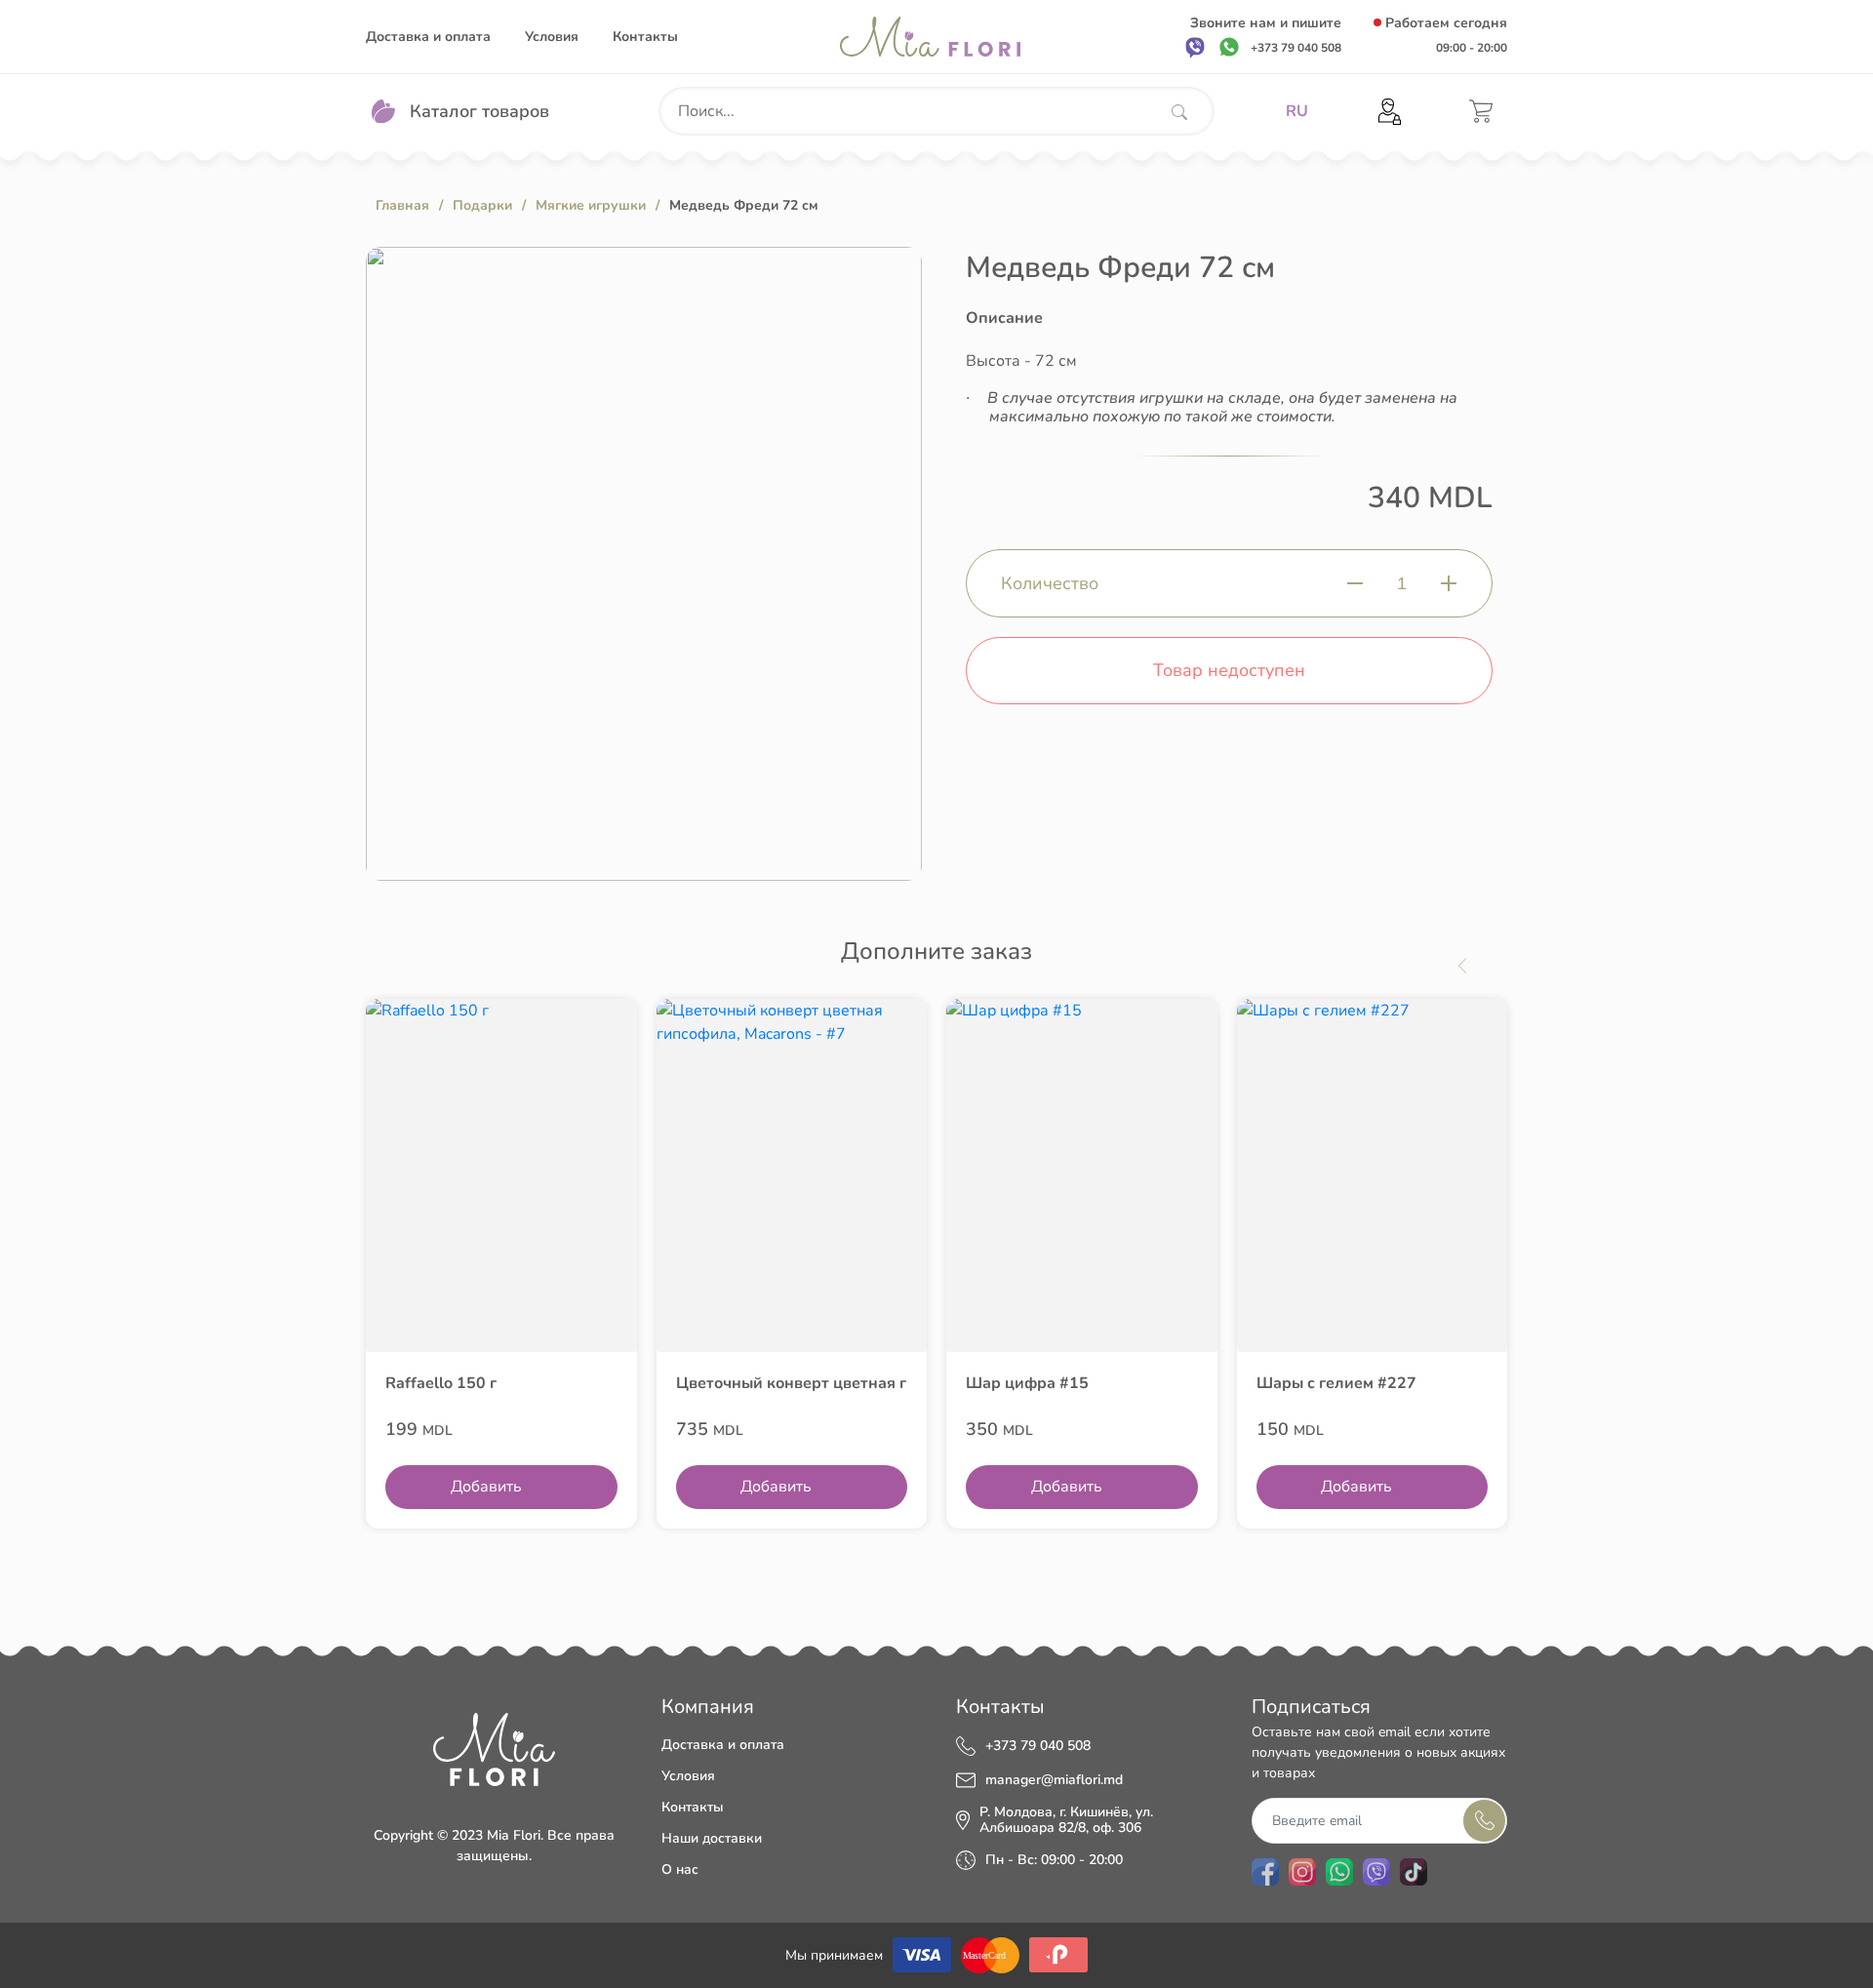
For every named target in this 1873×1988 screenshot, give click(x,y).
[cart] (1481, 111)
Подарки (482, 205)
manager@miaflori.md (1054, 1780)
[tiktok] (1414, 1872)
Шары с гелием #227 (1336, 1383)
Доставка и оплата (428, 37)
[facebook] (1265, 1872)
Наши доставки (712, 1838)
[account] (1390, 112)
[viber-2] (1376, 1872)
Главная (402, 205)
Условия (552, 37)
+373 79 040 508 (1038, 1746)
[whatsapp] (1229, 47)
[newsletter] (1484, 1821)
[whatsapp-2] (1339, 1872)
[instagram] (1302, 1872)
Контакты (645, 37)
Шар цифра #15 (1027, 1383)
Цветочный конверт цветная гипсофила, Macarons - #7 (792, 1383)
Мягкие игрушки (591, 205)
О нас (680, 1869)
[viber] (1195, 47)
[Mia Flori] (930, 37)
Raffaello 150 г (441, 1383)
